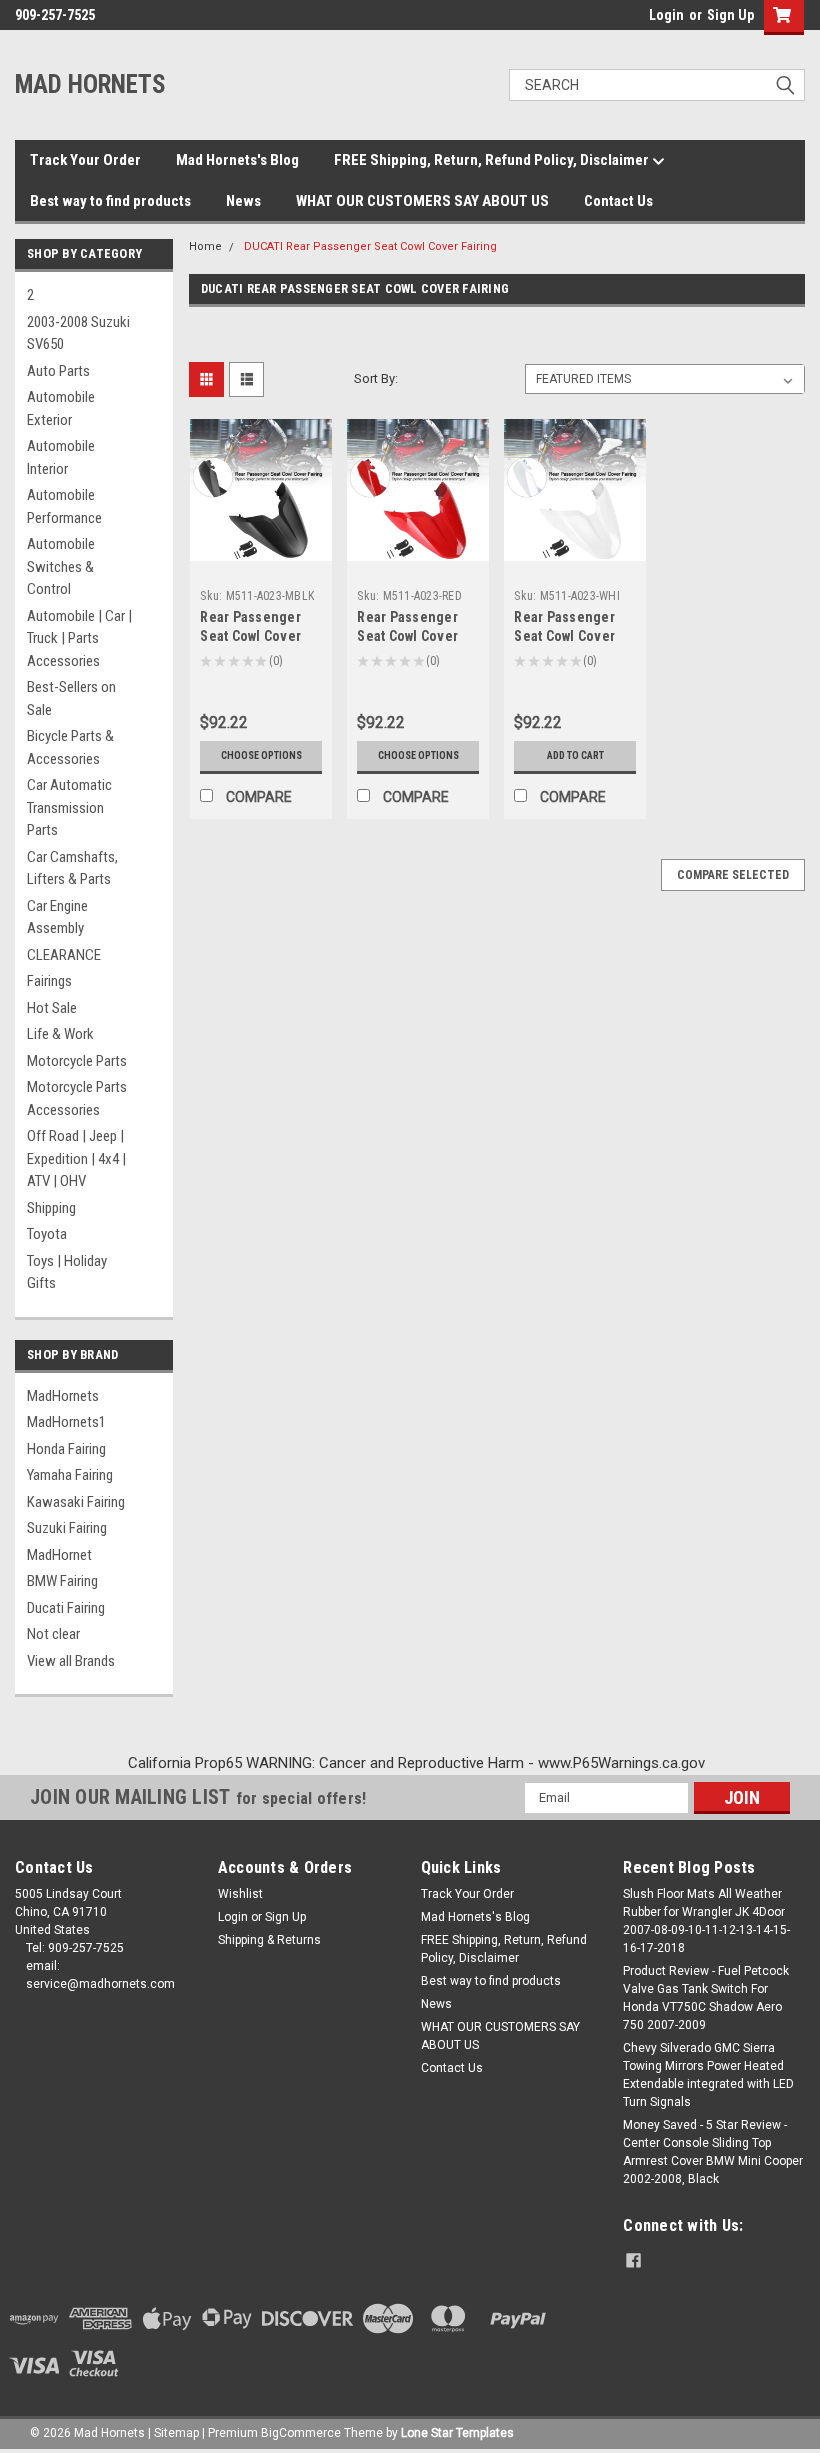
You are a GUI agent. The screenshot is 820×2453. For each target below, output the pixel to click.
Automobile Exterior (61, 408)
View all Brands (71, 1661)
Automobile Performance (64, 506)
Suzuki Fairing (67, 1528)
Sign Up (730, 15)
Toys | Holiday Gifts (67, 1272)
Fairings (49, 981)
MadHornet (59, 1555)
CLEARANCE (64, 955)
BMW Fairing (62, 1581)
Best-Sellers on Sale (71, 698)
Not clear (53, 1634)
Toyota (47, 1234)
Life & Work (60, 1034)
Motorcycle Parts (77, 1061)
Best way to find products (110, 201)
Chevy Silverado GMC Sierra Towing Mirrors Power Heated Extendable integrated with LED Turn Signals (708, 2075)
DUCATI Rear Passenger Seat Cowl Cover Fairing (370, 246)
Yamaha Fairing (70, 1475)
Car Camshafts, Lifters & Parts (72, 868)
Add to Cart (575, 755)
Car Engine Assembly (57, 917)
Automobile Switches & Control (61, 566)
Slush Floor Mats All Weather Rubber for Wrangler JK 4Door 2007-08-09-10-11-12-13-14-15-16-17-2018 (706, 1921)
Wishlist (240, 1894)
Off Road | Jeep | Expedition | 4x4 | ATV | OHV (76, 1158)
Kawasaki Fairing (76, 1502)
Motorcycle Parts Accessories (77, 1098)
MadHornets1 (66, 1422)
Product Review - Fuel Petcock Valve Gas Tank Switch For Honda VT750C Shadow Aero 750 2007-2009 (706, 1998)
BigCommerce (301, 2433)
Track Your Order (85, 160)
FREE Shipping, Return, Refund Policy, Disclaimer (493, 160)
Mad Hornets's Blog (237, 160)
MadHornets (63, 1396)
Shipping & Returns (269, 1940)
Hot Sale (52, 1008)
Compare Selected (733, 875)
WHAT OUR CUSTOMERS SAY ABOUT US (422, 201)
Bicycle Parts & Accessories (70, 747)
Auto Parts (58, 371)
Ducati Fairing (66, 1608)
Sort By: (376, 378)
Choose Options (261, 755)
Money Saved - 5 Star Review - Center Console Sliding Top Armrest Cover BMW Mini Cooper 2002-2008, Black (713, 2152)
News (243, 201)
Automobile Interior (61, 457)
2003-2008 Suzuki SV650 (78, 333)
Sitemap (176, 2433)
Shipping (51, 1208)
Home (205, 246)
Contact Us (618, 201)
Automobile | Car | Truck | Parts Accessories (79, 638)
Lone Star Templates (457, 2433)
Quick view (261, 545)
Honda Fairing (66, 1449)
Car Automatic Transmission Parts (69, 807)
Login (666, 15)
